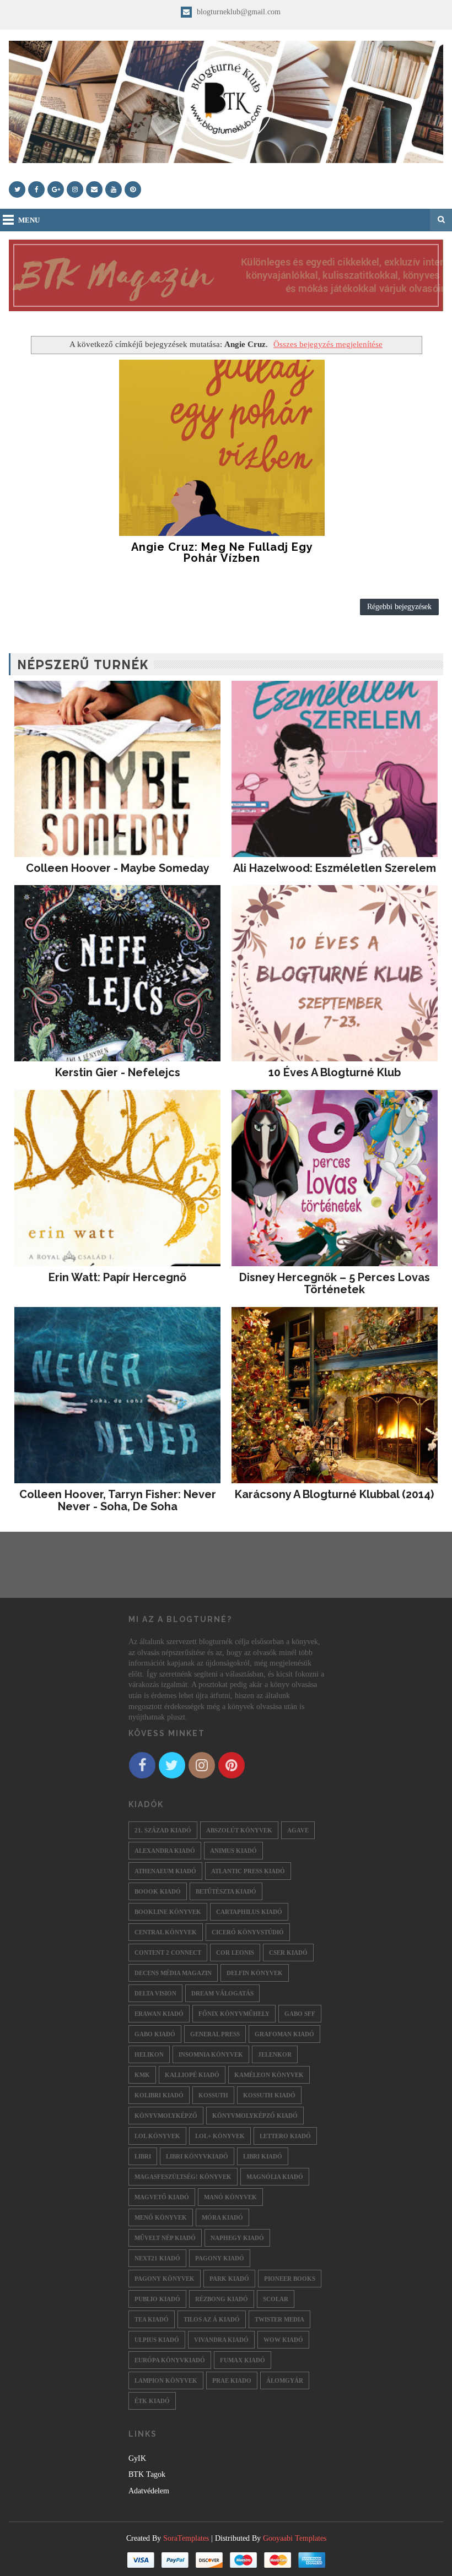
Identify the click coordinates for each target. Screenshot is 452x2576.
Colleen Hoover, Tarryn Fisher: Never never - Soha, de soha (118, 1500)
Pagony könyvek (165, 2279)
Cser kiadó (288, 1953)
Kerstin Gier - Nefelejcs (118, 1072)
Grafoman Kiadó (284, 2034)
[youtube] (114, 189)
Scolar (276, 2299)
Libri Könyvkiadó (197, 2156)
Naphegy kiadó (237, 2238)
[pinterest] (133, 189)
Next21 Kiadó (157, 2258)
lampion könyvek (166, 2380)
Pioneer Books (290, 2279)
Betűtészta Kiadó (226, 1891)
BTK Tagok (147, 2474)
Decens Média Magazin (173, 1973)
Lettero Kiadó (285, 2136)
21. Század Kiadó (163, 1830)
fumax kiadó (243, 2360)
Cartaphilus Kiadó (249, 1912)
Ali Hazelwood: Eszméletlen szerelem (335, 868)
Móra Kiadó (222, 2217)
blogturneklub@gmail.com (238, 12)
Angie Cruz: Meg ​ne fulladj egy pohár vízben (222, 552)
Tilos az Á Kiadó (212, 2319)
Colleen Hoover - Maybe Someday (118, 868)
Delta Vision (155, 1993)
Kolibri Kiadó (159, 2095)
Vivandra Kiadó (221, 2340)
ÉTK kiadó (152, 2401)
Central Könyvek (166, 1932)
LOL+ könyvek (220, 2136)
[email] (94, 189)
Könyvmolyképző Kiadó (255, 2116)
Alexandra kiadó (165, 1851)
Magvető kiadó (162, 2197)
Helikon (149, 2054)
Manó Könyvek (230, 2197)
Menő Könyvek (161, 2217)
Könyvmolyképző (166, 2116)
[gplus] (56, 189)
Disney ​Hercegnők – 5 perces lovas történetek (335, 1283)
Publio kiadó (157, 2299)
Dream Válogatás (222, 1993)
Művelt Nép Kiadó (165, 2238)
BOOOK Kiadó (158, 1891)
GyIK (137, 2458)
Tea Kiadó (152, 2319)
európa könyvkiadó (170, 2360)
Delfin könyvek (255, 1973)
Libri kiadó (263, 2156)
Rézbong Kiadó (222, 2299)
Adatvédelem (149, 2491)
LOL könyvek (157, 2136)
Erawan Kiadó (159, 2014)
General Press (215, 2034)
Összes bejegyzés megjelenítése (328, 344)
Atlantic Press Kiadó (248, 1871)
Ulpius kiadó (157, 2340)
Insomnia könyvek (211, 2054)
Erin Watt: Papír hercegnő (117, 1277)
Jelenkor (275, 2054)
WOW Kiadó (283, 2340)
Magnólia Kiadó (275, 2177)
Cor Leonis (235, 1953)
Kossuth (213, 2095)
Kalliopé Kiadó (192, 2075)
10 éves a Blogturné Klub (335, 1072)
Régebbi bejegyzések (399, 607)
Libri (143, 2156)
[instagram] (75, 189)
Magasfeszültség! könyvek (183, 2177)
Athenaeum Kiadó (165, 1871)
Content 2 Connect (168, 1953)
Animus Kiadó (233, 1851)
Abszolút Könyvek (239, 1830)
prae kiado (232, 2380)
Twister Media (279, 2319)
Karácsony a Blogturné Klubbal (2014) (334, 1494)
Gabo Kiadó (155, 2034)
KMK (142, 2075)
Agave (298, 1830)
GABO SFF (300, 2014)
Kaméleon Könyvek (269, 2075)
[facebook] (36, 189)
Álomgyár (285, 2380)
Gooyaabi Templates (295, 2538)
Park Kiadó (229, 2279)
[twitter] (17, 189)
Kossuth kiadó (269, 2095)
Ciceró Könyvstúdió (248, 1932)
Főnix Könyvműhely (234, 2014)
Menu (29, 220)
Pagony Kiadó (220, 2258)
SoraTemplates (186, 2538)
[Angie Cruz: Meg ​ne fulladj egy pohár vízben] (222, 448)
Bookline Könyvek (168, 1912)
